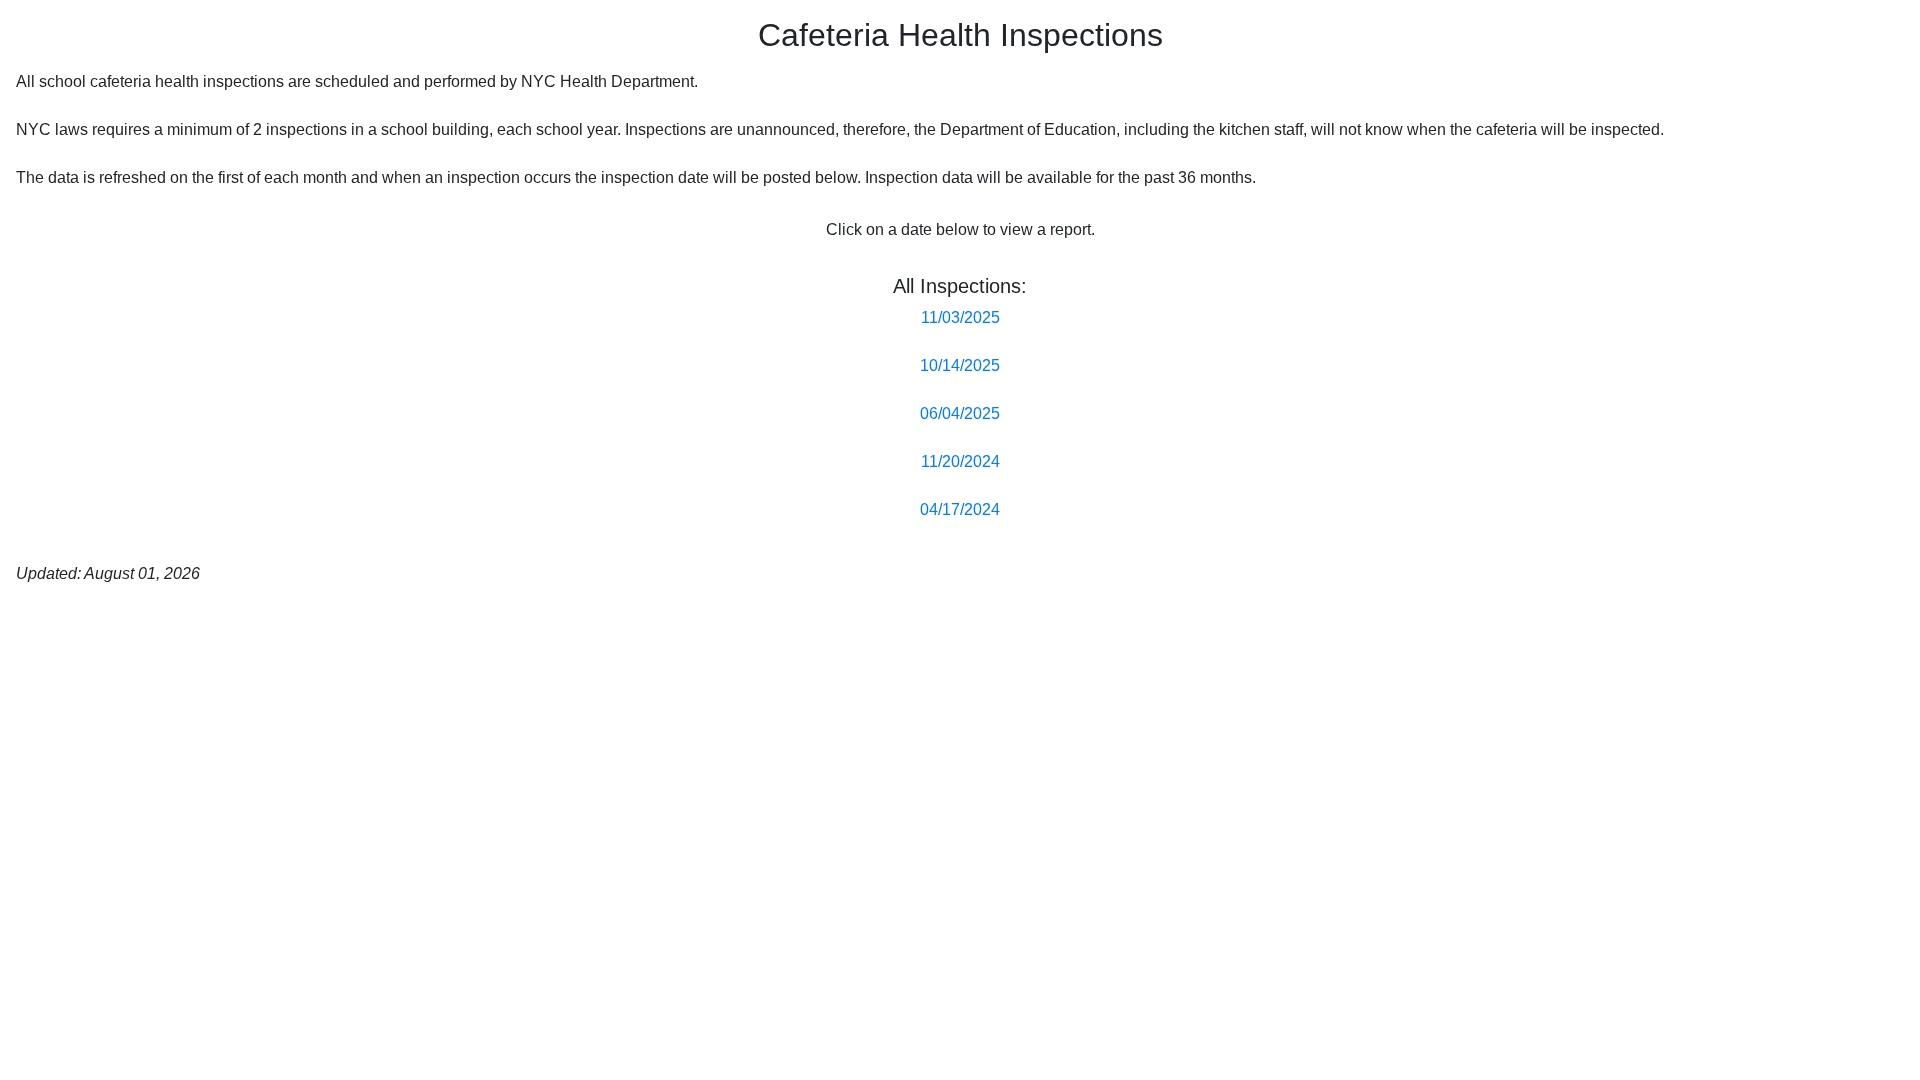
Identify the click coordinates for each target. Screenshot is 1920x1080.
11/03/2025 (960, 317)
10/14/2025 (960, 365)
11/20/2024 (960, 461)
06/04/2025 (960, 413)
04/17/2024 (960, 509)
